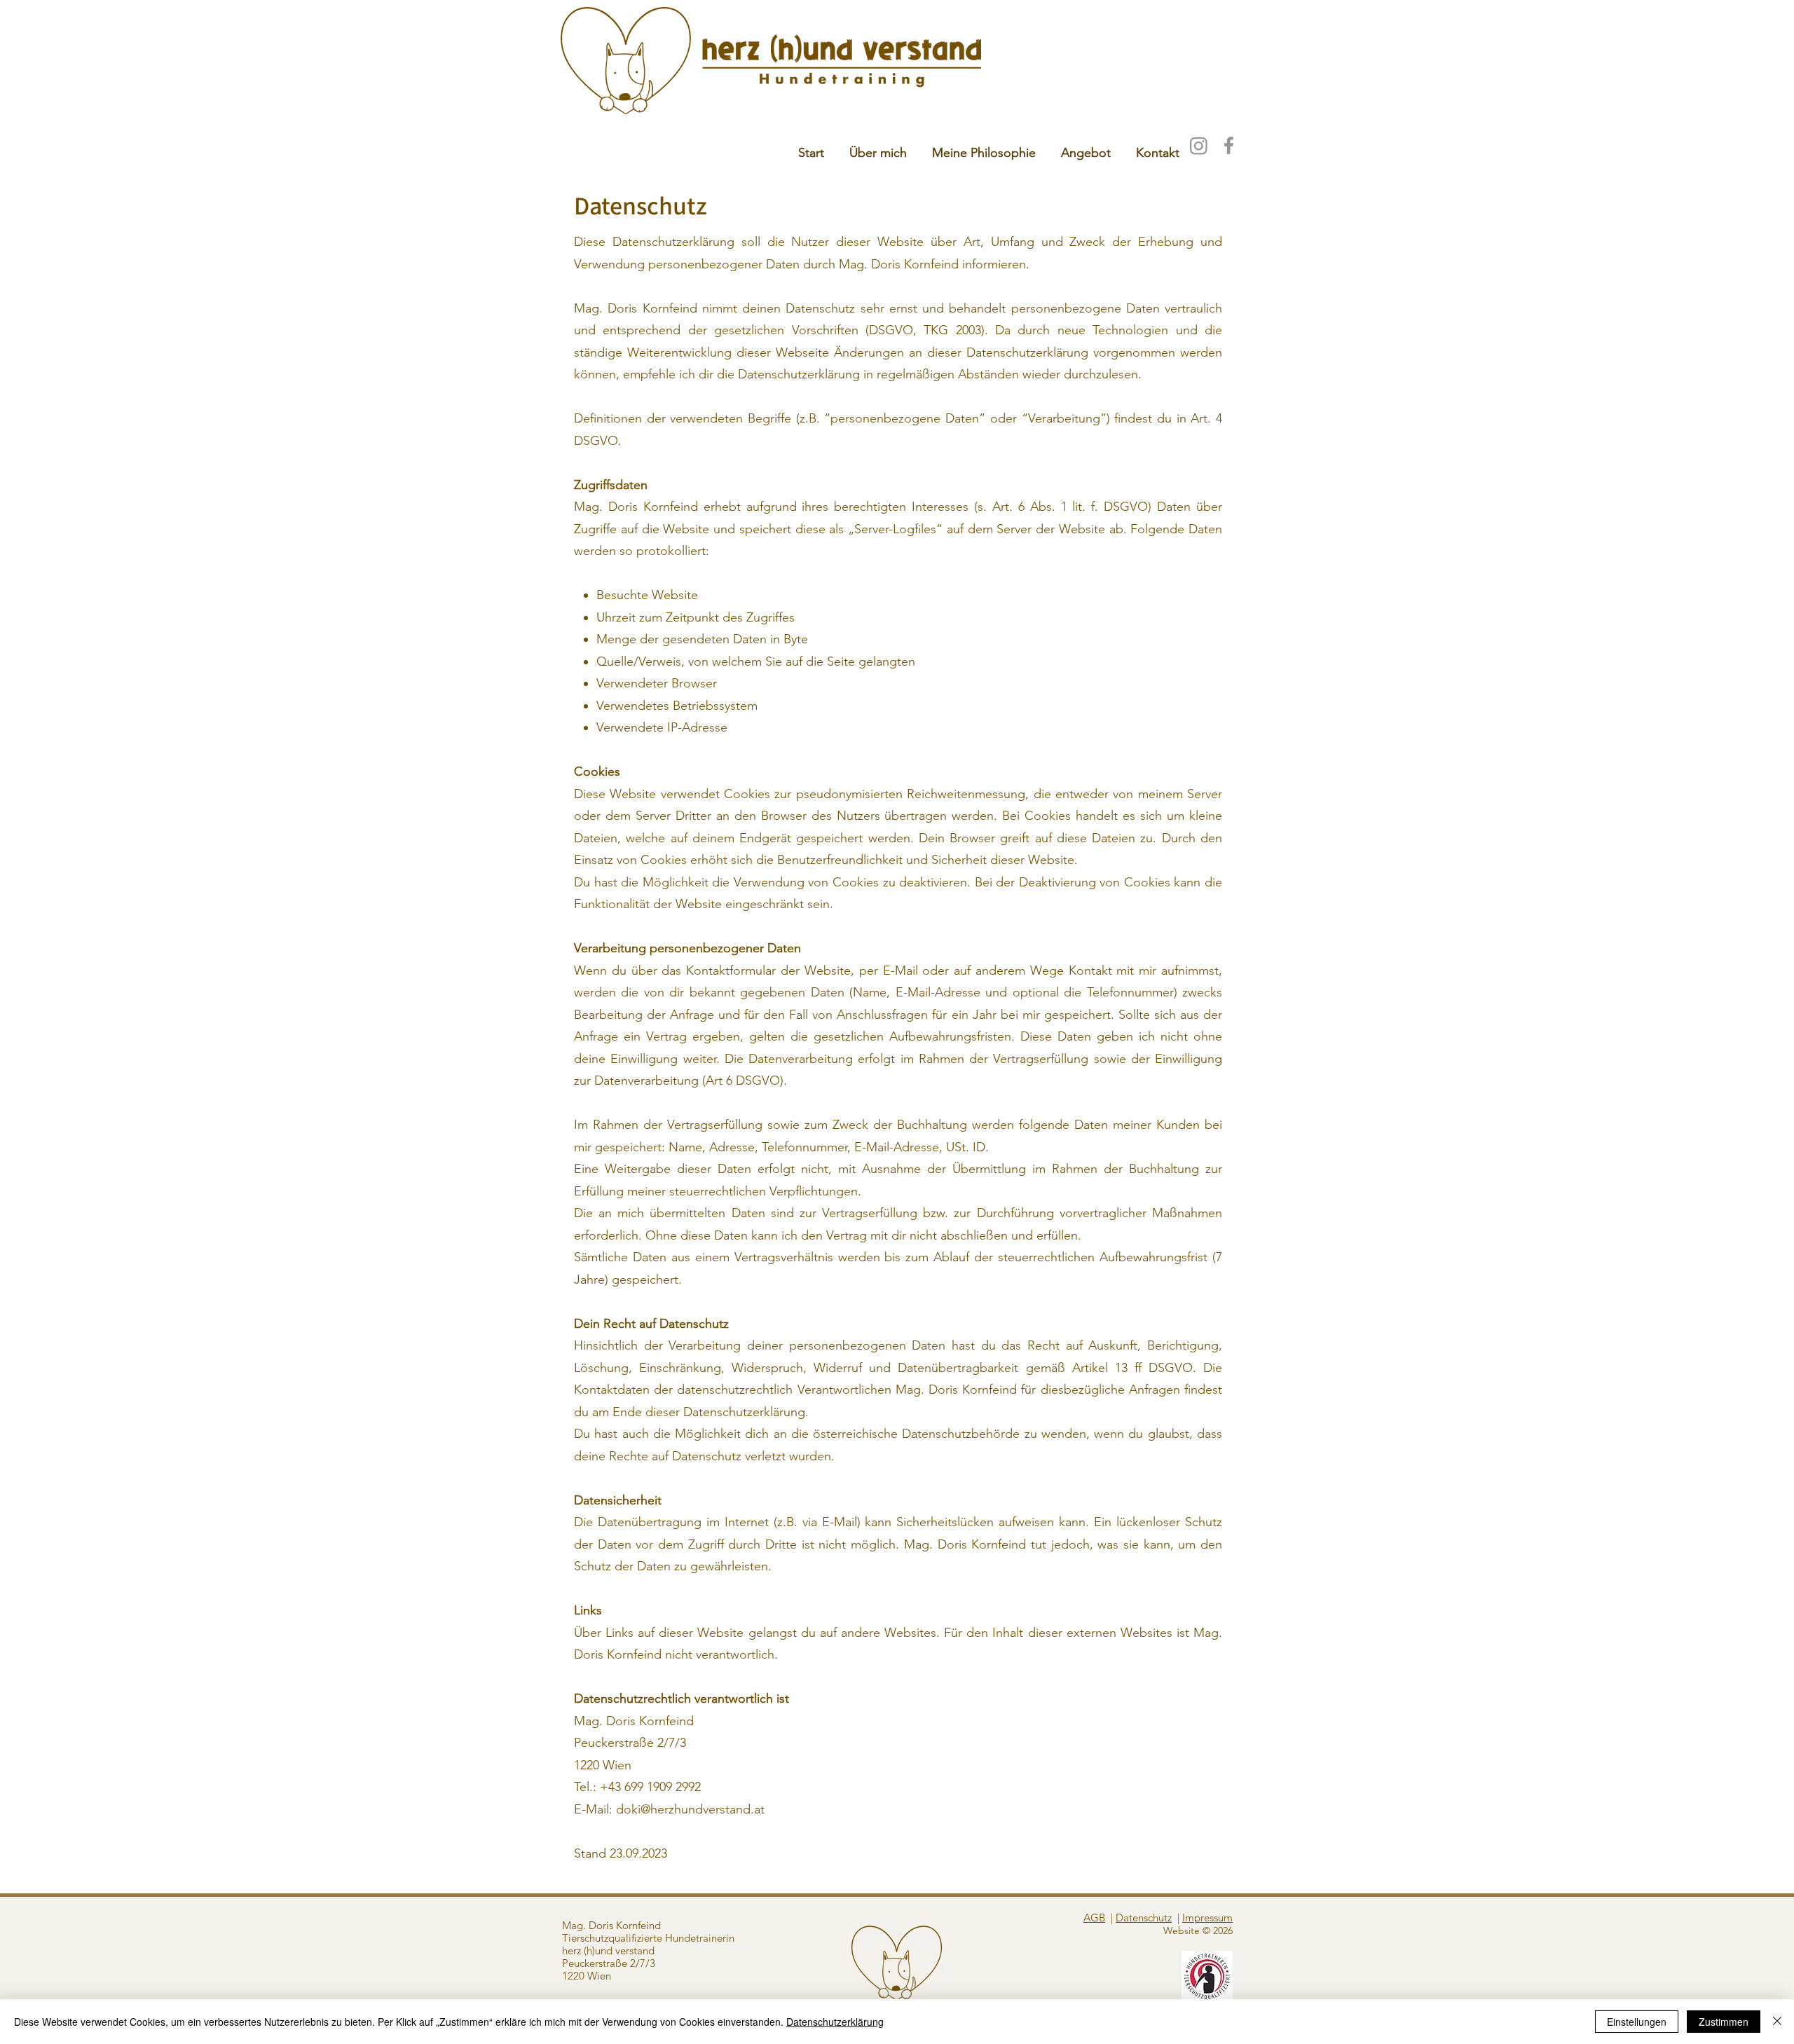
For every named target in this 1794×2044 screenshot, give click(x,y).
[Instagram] (1199, 145)
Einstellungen (1637, 2022)
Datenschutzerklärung (835, 2022)
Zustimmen (1724, 2022)
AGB (1094, 1918)
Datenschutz (1144, 1918)
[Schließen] (1777, 2022)
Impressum (1207, 1918)
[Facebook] (1229, 145)
